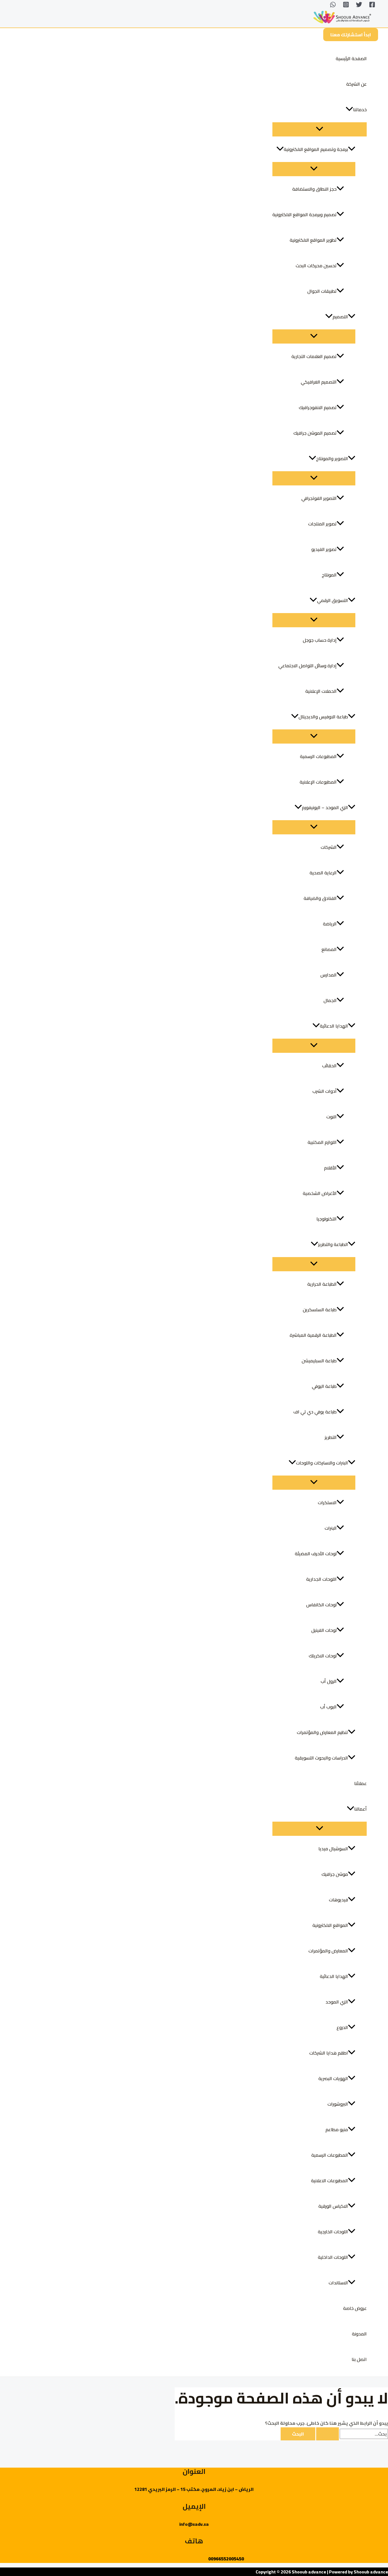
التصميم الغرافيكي (319, 382)
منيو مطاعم (337, 2129)
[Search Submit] (327, 2434)
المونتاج (329, 575)
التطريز (331, 1437)
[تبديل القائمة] (320, 129)
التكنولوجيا (327, 1219)
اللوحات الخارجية (333, 2232)
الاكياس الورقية (333, 2206)
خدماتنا (360, 110)
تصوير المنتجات (322, 524)
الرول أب (329, 1681)
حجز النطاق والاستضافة (314, 189)
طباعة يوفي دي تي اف (315, 1412)
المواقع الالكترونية (330, 1925)
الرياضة (330, 924)
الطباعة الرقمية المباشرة (313, 1335)
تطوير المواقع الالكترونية (313, 240)
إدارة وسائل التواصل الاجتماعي (307, 666)
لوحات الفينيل (324, 1630)
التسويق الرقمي (332, 600)
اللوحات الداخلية (333, 2257)
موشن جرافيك (335, 1874)
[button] (351, 35)
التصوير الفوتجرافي (319, 498)
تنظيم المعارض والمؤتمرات (322, 1732)
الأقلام (330, 1168)
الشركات (329, 847)
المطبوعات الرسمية (318, 756)
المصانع (329, 949)
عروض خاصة (355, 2308)
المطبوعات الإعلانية (318, 782)
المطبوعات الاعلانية (329, 2181)
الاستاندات (338, 2283)
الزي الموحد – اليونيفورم (325, 807)
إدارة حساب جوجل (320, 640)
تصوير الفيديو (324, 549)
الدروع (342, 2027)
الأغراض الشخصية (320, 1193)
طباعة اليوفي (324, 1386)
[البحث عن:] (352, 2434)
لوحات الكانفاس (321, 1605)
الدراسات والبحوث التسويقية (321, 1758)
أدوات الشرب (325, 1091)
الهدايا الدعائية (334, 1026)
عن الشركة (356, 84)
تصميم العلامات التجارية (314, 356)
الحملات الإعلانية (321, 691)
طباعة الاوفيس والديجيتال (323, 717)
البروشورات (338, 2104)
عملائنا (360, 1783)
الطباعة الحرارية (322, 1284)
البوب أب (328, 1707)
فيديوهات (338, 1900)
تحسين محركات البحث (316, 266)
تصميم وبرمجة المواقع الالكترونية (304, 214)
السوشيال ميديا (333, 1849)
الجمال (330, 1000)
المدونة (359, 2334)
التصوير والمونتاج (332, 458)
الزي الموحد (337, 2002)
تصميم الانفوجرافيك (318, 407)
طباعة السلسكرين (320, 1310)
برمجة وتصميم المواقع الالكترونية (316, 149)
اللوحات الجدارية (321, 1579)
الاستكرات (327, 1502)
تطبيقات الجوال (322, 291)
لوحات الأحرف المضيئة (316, 1554)
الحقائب (329, 1066)
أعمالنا (360, 1809)
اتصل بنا (359, 2359)
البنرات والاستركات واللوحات (322, 1463)
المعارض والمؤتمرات (328, 1951)
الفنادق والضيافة (320, 898)
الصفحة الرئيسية (351, 58)
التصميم (340, 317)
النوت (331, 1117)
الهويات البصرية (333, 2078)
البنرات (331, 1528)
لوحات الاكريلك (323, 1656)
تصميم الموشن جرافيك (315, 433)
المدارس (328, 975)
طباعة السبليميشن (319, 1361)
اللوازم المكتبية (322, 1142)
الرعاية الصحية (323, 873)
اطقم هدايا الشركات (329, 2053)
